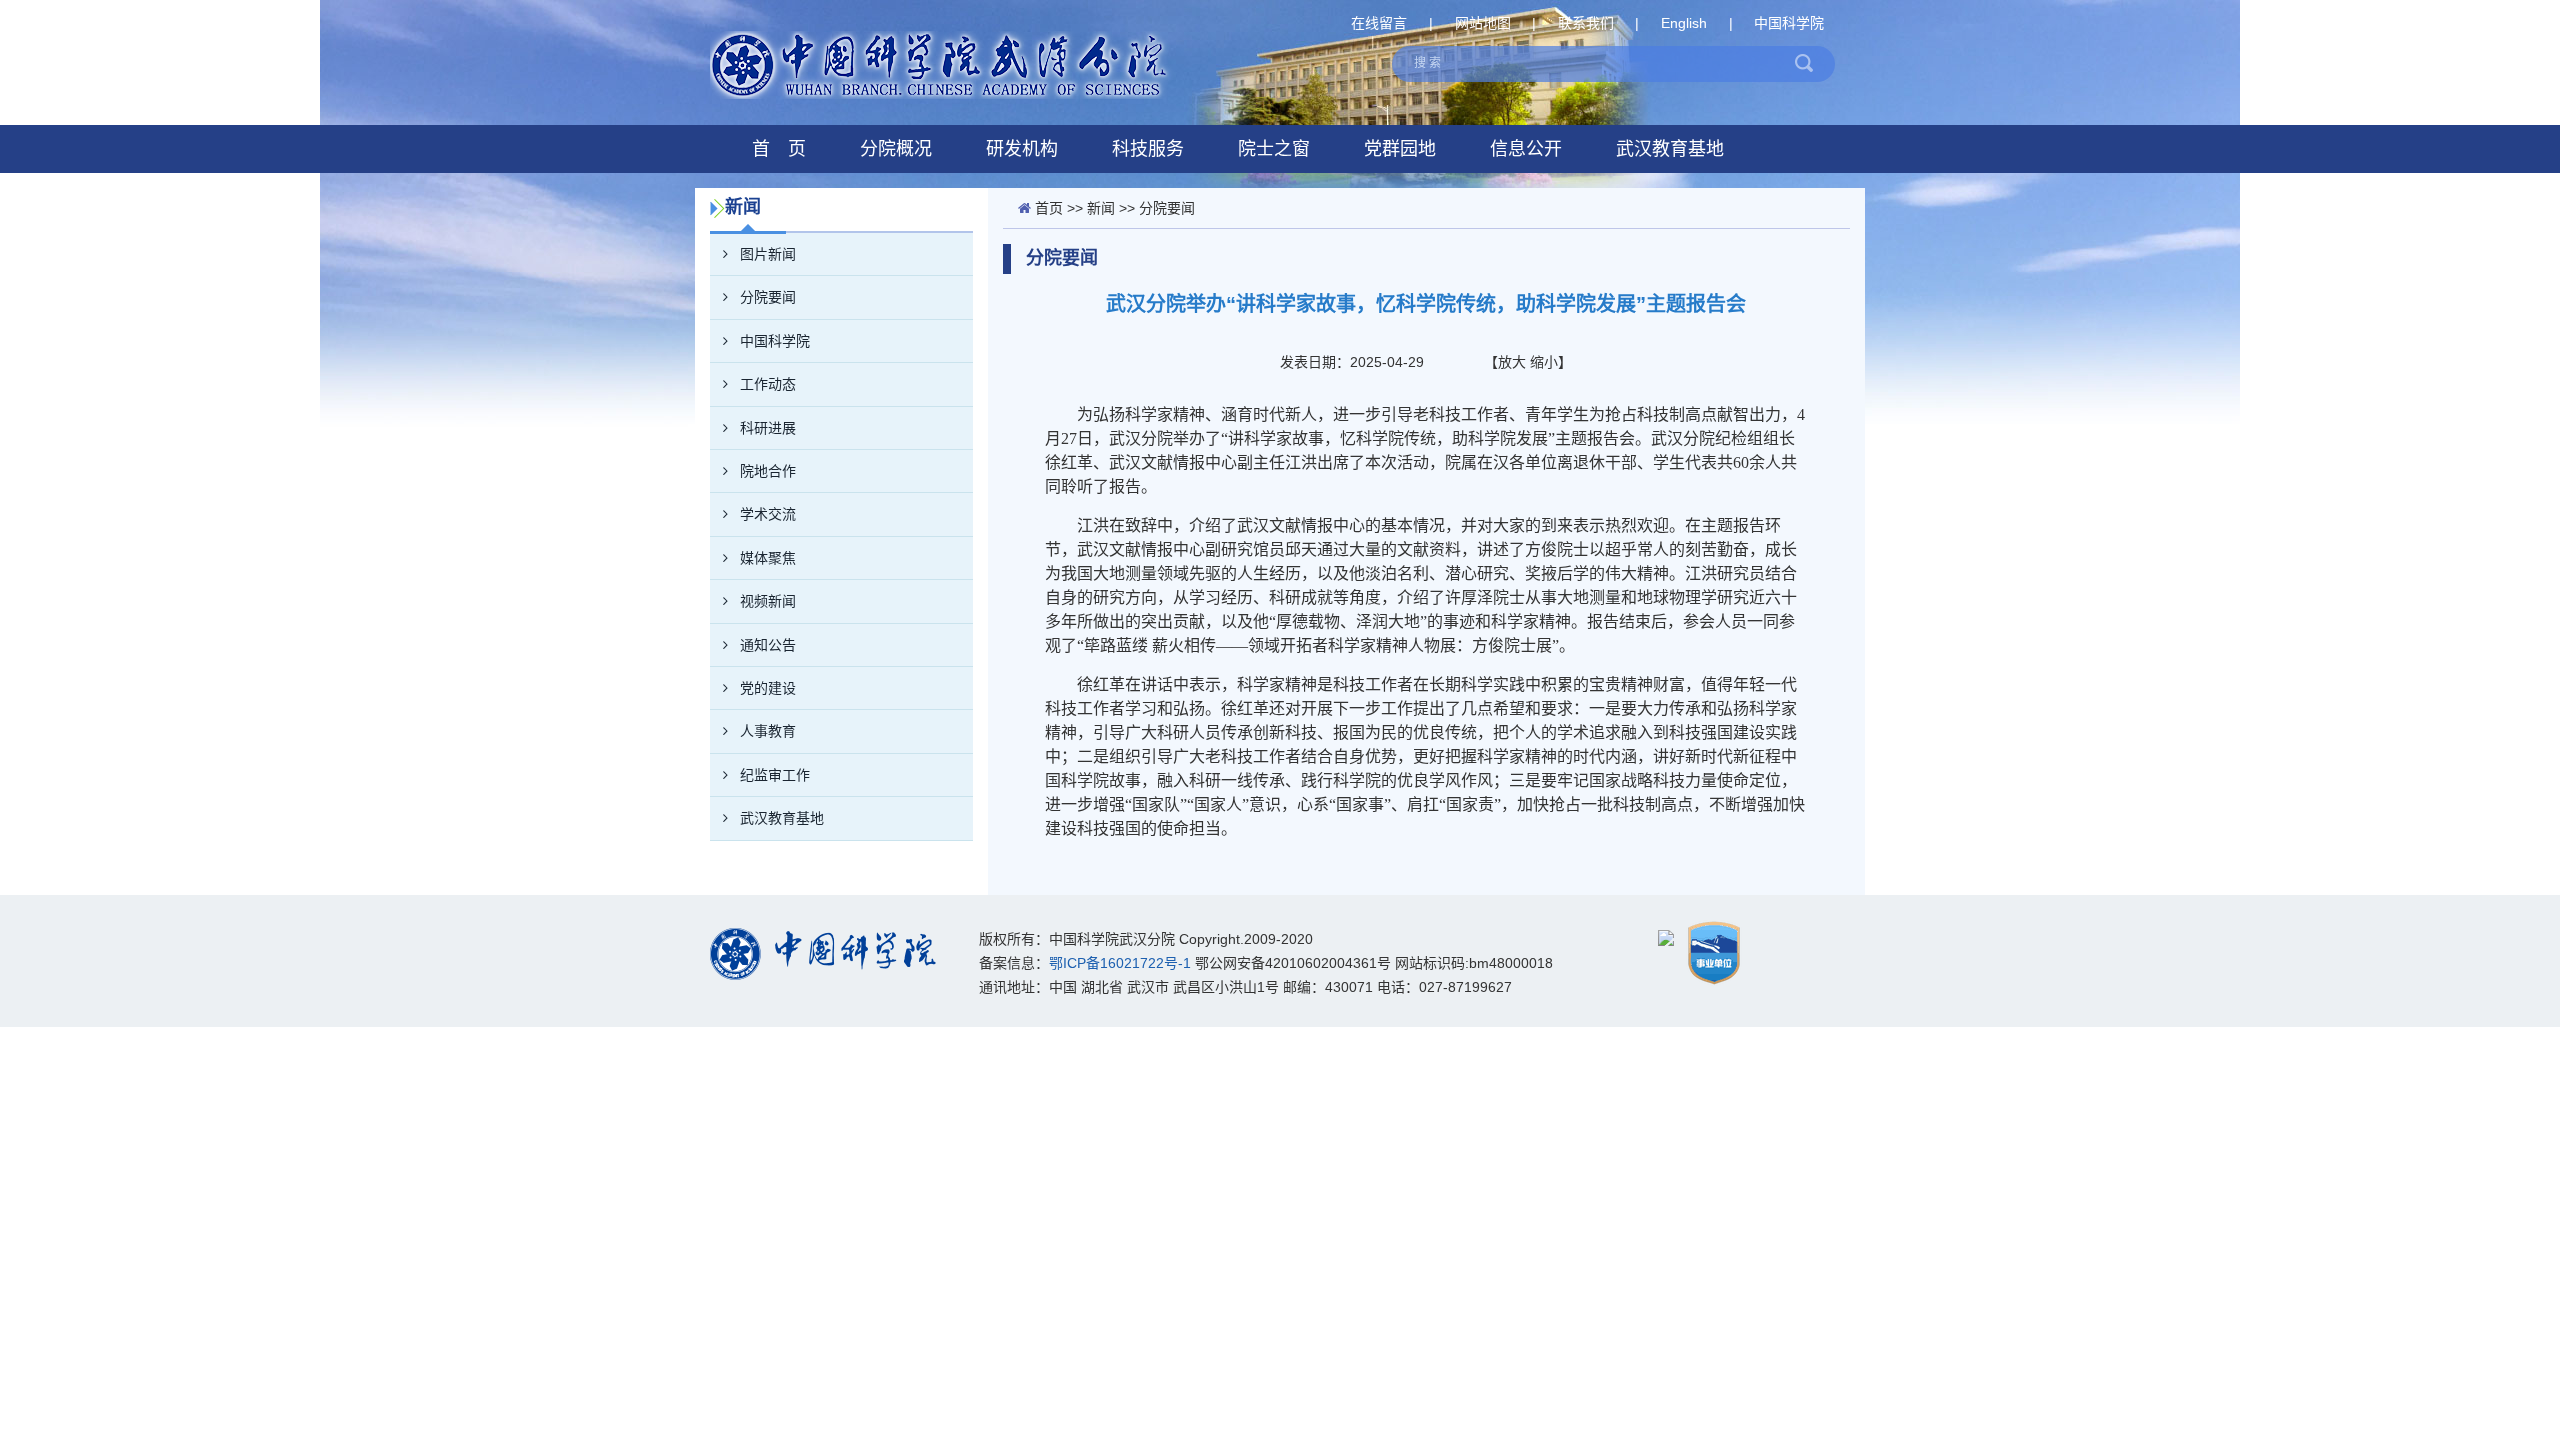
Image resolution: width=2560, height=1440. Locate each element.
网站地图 (1483, 23)
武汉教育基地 (1670, 149)
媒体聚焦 (768, 558)
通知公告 (768, 645)
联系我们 (1586, 23)
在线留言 (1379, 23)
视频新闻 (768, 601)
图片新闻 (768, 254)
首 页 (779, 149)
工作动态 (768, 384)
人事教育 (768, 731)
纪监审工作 (775, 775)
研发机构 (1022, 149)
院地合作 (768, 471)
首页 (1049, 208)
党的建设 (768, 688)
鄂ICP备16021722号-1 (1120, 963)
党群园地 (1400, 149)
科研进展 (768, 428)
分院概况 (896, 149)
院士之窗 (1274, 149)
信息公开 (1526, 149)
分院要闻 (768, 297)
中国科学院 (1789, 23)
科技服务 (1148, 149)
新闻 (1101, 208)
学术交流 (768, 514)
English (1684, 23)
